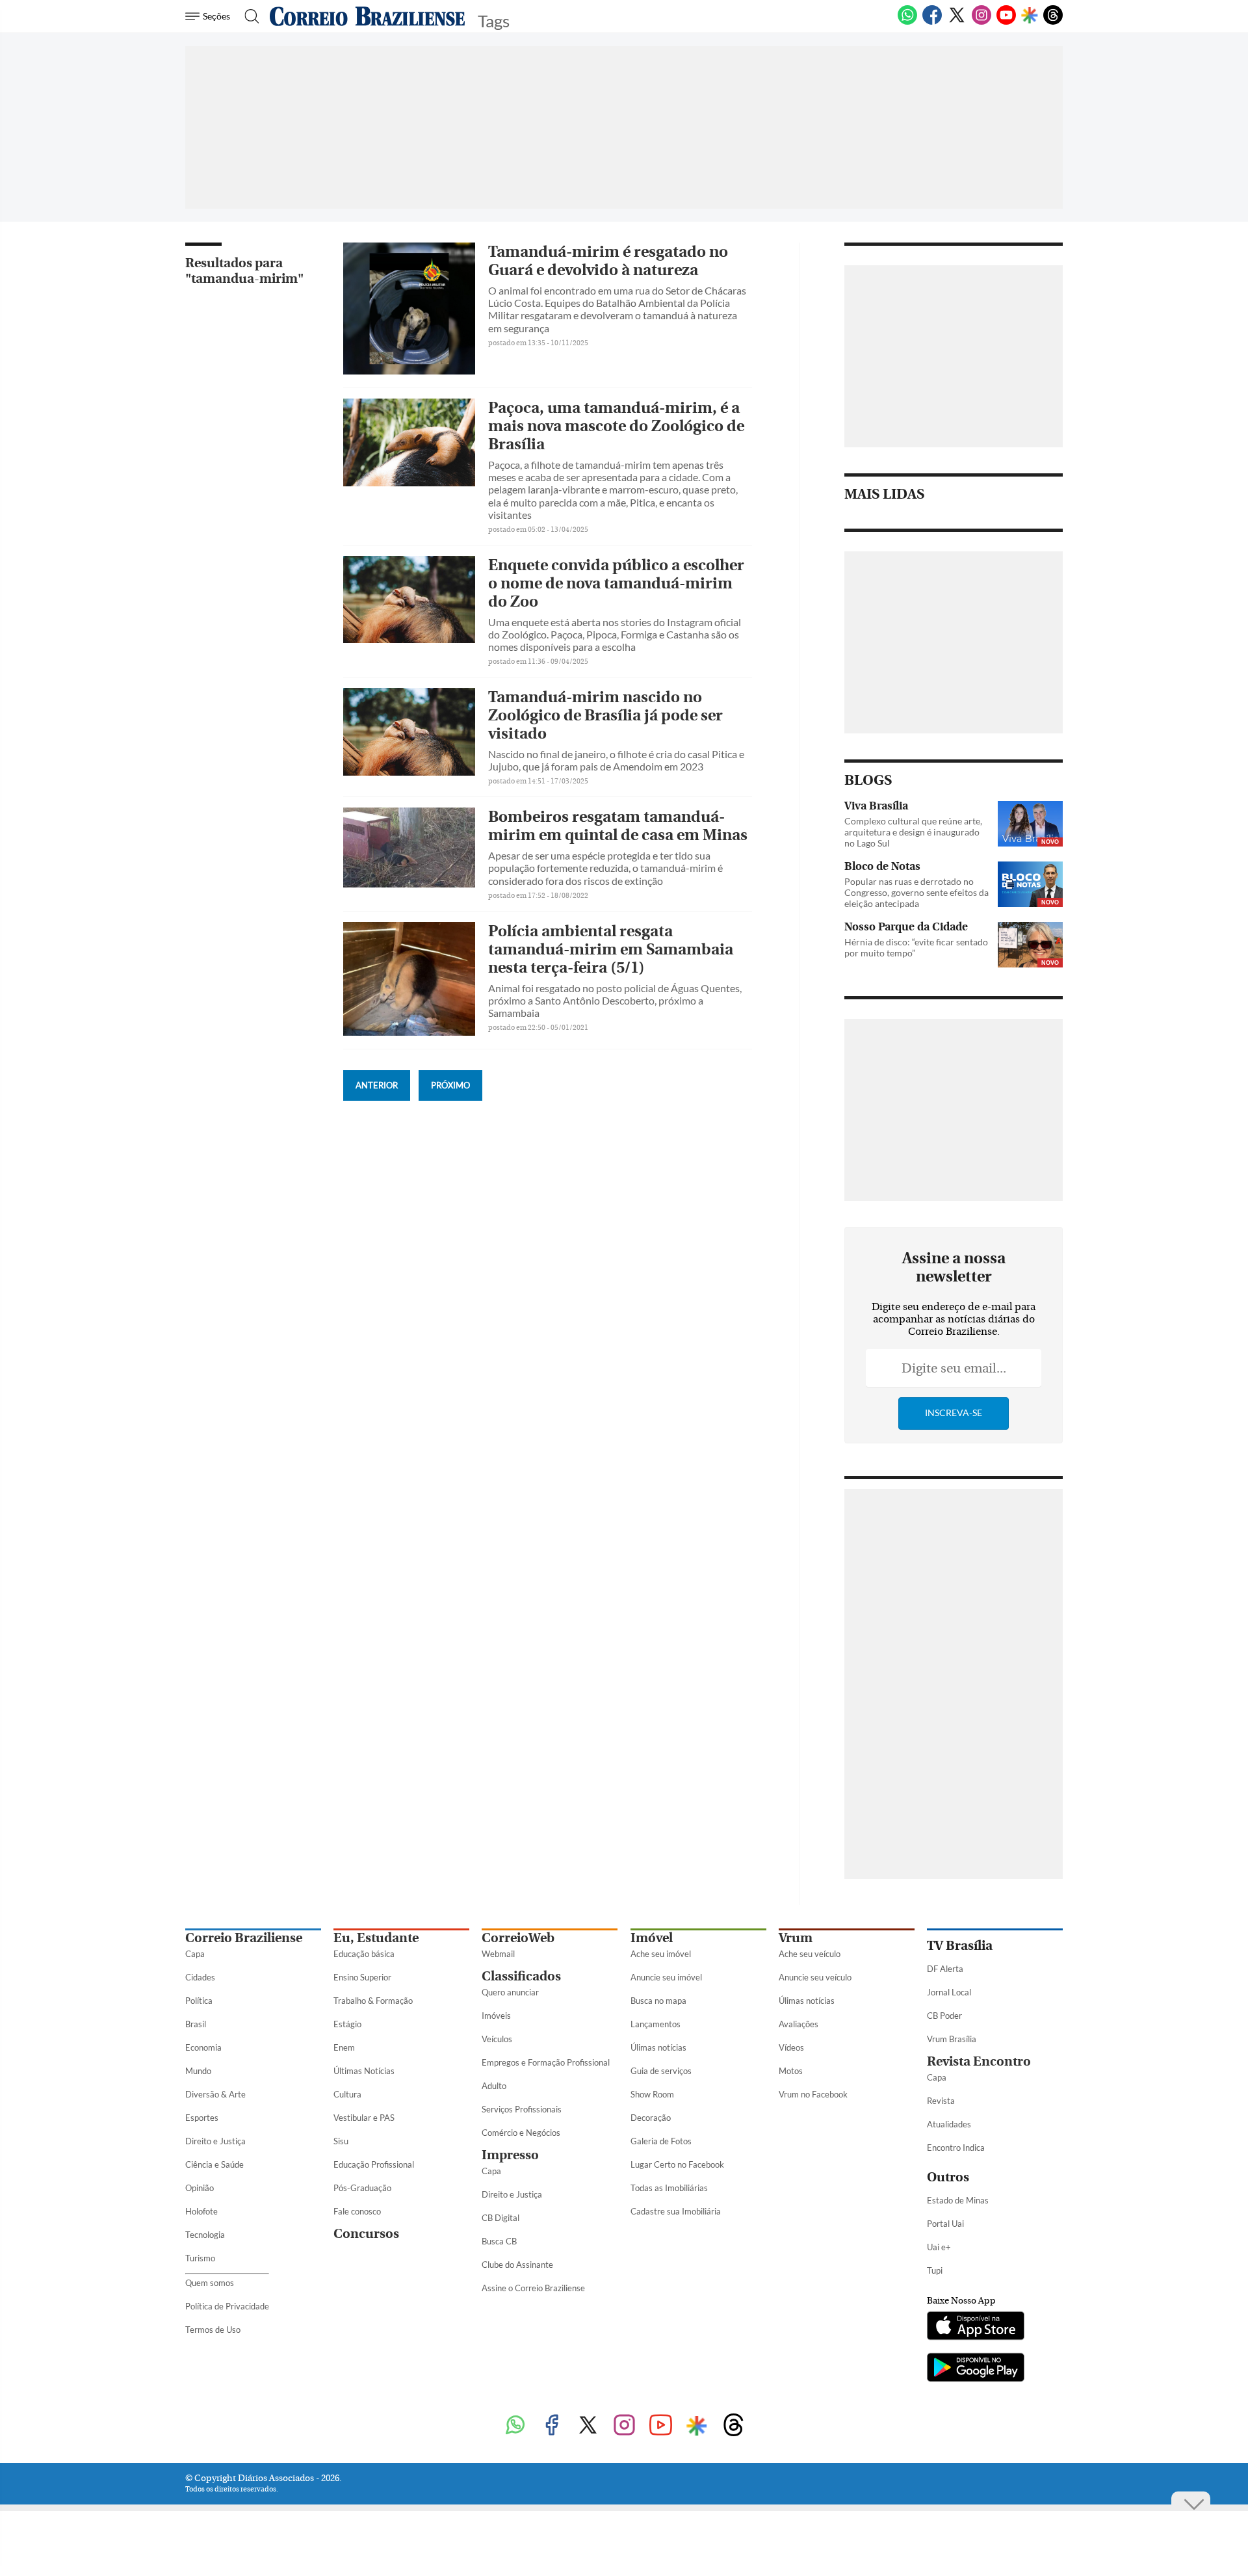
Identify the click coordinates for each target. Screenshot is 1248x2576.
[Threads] (1053, 22)
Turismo (200, 2258)
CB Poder (944, 2016)
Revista (941, 2101)
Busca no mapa (658, 2001)
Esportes (202, 2118)
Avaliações (799, 2024)
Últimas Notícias (364, 2071)
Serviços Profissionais (522, 2109)
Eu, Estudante (376, 1938)
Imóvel (652, 1938)
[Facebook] (932, 22)
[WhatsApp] (907, 22)
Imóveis (496, 2016)
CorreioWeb (518, 1938)
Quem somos (210, 2283)
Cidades (200, 1977)
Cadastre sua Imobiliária (676, 2211)
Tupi (935, 2270)
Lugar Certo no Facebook (677, 2164)
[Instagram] (981, 22)
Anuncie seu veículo (815, 1977)
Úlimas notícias (658, 2047)
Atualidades (949, 2124)
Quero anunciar (510, 1992)
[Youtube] (1006, 22)
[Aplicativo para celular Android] (976, 2369)
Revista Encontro (979, 2061)
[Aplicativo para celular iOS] (976, 2327)
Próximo (450, 1085)
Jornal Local (949, 1992)
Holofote (201, 2211)
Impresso (510, 2155)
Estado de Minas (958, 2200)
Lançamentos (656, 2024)
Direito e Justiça (215, 2141)
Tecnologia (205, 2235)
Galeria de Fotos (661, 2141)
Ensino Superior (362, 1977)
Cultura (347, 2094)
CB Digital (500, 2218)
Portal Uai (945, 2224)
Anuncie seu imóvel (666, 1977)
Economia (203, 2047)
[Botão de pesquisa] (248, 16)
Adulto (494, 2086)
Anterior (377, 1085)
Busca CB (499, 2241)
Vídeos (791, 2047)
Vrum (796, 1938)
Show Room (652, 2094)
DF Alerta (945, 1969)
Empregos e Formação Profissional (546, 2062)
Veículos (497, 2039)
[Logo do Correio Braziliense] (367, 16)
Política (199, 2001)
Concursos (366, 2234)
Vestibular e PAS (364, 2118)
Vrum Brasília (952, 2039)
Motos (791, 2071)
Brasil (196, 2024)
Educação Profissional (374, 2164)
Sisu (341, 2141)
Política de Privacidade (227, 2306)
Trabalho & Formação (373, 2001)
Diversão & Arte (215, 2094)
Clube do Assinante (517, 2265)
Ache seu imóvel (661, 1954)
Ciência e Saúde (214, 2164)
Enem (344, 2047)
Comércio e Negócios (521, 2133)
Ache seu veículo (810, 1954)
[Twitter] (957, 22)
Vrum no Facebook (813, 2094)
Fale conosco (357, 2211)
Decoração (651, 2118)
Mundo (198, 2071)
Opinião (200, 2188)
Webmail (498, 1954)
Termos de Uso (213, 2330)
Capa (195, 1954)
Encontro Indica (956, 2148)
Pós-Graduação (362, 2188)
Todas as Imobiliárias (669, 2188)
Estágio (347, 2024)
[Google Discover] (1030, 16)
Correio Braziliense (244, 1938)
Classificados (521, 1976)
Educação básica (364, 1954)
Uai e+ (939, 2247)
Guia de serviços (661, 2071)
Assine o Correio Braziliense (533, 2288)
